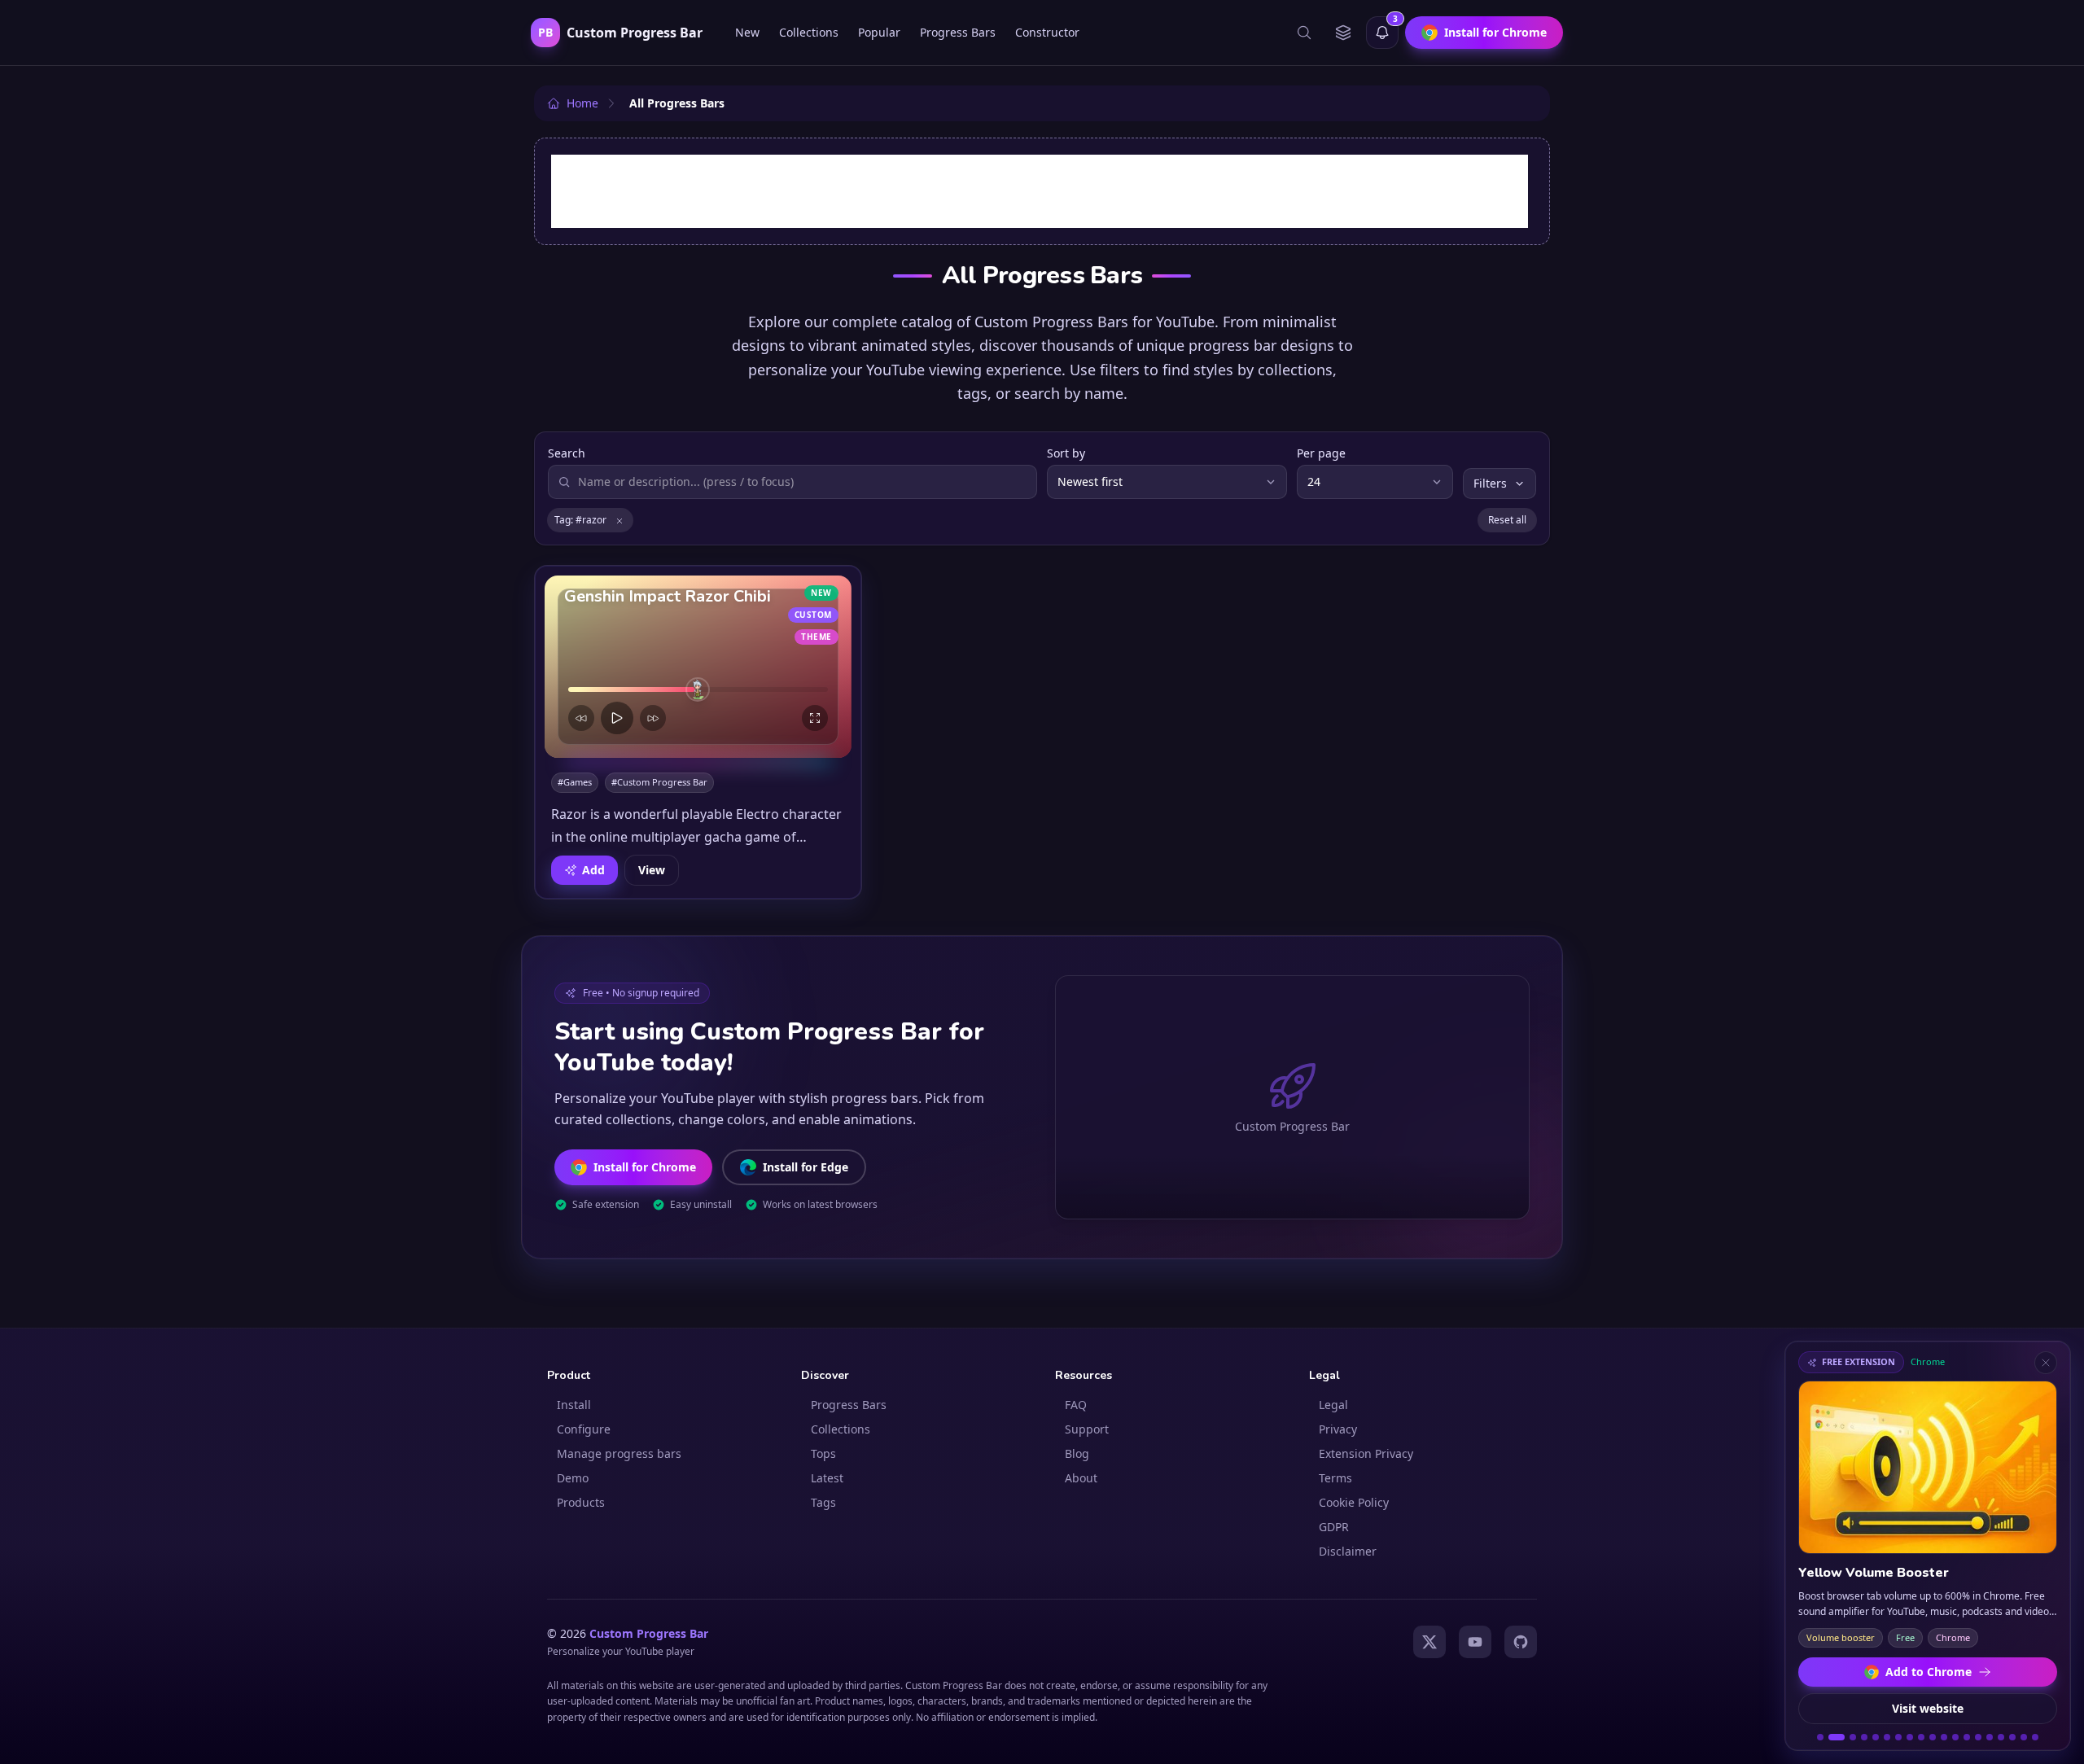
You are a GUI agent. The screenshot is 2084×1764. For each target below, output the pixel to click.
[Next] (653, 718)
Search (567, 453)
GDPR (1334, 1527)
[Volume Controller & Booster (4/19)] (1864, 1737)
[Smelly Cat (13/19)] (1967, 1737)
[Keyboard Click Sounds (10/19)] (1933, 1737)
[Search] (1304, 33)
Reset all (1507, 520)
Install (574, 1405)
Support (1087, 1429)
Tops (823, 1453)
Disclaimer (1348, 1551)
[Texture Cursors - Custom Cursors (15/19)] (1990, 1737)
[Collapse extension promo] (2046, 1363)
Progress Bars (958, 32)
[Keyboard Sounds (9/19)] (1921, 1737)
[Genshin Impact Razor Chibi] (698, 667)
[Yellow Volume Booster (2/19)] (1837, 1737)
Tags (823, 1502)
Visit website (1928, 1708)
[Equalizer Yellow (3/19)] (1853, 1737)
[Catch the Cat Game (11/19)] (1944, 1737)
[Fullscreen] (815, 718)
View (652, 870)
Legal (1333, 1405)
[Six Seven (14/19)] (1978, 1737)
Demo (573, 1478)
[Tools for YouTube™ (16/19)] (2001, 1737)
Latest (827, 1478)
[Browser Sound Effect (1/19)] (1820, 1737)
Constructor (1047, 32)
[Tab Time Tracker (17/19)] (2012, 1737)
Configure (584, 1429)
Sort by (1066, 453)
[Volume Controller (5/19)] (1876, 1737)
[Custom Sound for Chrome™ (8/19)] (1910, 1737)
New (747, 32)
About (1081, 1478)
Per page (1321, 453)
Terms (1335, 1478)
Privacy (1338, 1429)
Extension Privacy (1366, 1453)
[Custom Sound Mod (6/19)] (1887, 1737)
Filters (1490, 483)
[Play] (617, 718)
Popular (879, 32)
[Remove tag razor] (620, 520)
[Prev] (581, 718)
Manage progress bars (619, 1453)
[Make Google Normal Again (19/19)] (2035, 1737)
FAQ (1076, 1405)
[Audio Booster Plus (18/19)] (2024, 1737)
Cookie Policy (1354, 1502)
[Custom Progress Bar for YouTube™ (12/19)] (1955, 1737)
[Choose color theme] (1343, 33)
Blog (1077, 1453)
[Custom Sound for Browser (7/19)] (1898, 1737)
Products (581, 1502)
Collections (809, 32)
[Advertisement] (1040, 191)
